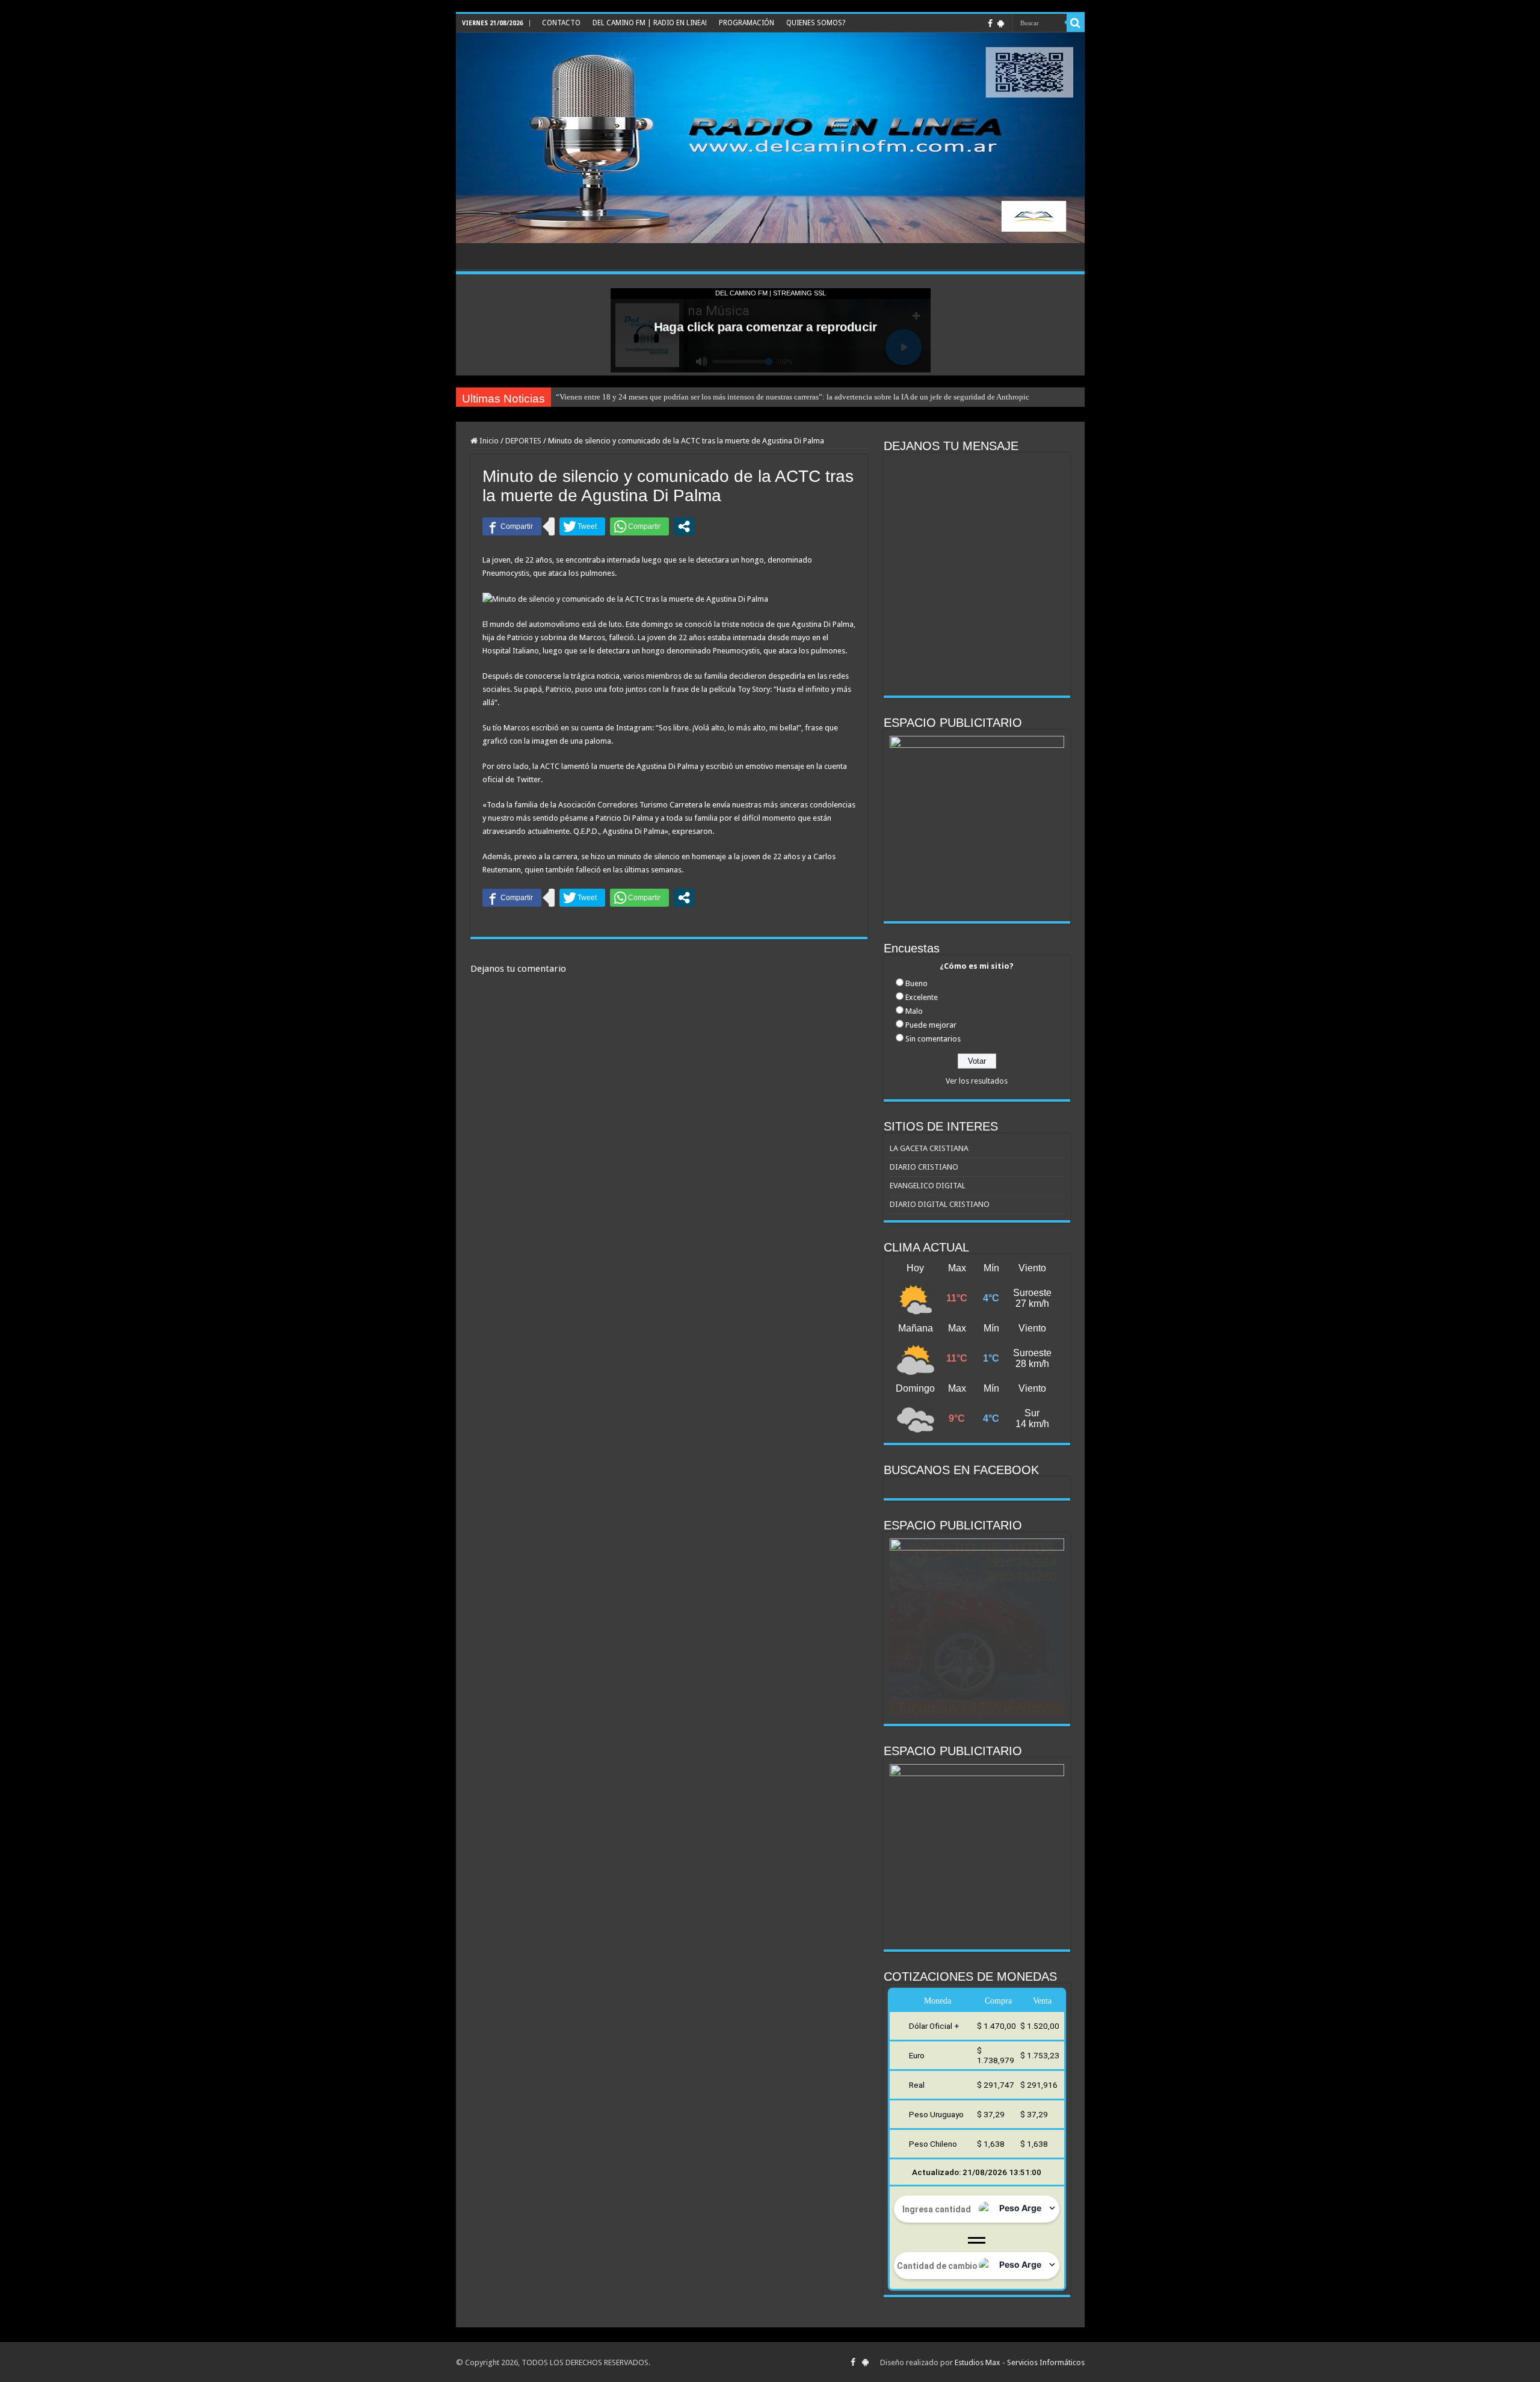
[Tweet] (582, 526)
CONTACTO (561, 23)
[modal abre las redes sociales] (684, 526)
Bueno (916, 983)
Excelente (922, 997)
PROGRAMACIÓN (747, 23)
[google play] (1001, 23)
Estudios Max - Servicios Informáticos (1020, 2362)
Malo (914, 1011)
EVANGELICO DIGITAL (928, 1186)
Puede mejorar (931, 1025)
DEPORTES (523, 441)
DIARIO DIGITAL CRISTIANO (940, 1204)
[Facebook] (990, 23)
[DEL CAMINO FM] (770, 138)
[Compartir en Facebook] (512, 526)
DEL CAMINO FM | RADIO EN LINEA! (650, 23)
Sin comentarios (933, 1039)
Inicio (488, 441)
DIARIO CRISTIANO (924, 1167)
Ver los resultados (977, 1081)
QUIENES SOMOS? (816, 23)
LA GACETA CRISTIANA (929, 1148)
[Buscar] (1076, 23)
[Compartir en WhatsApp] (639, 526)
